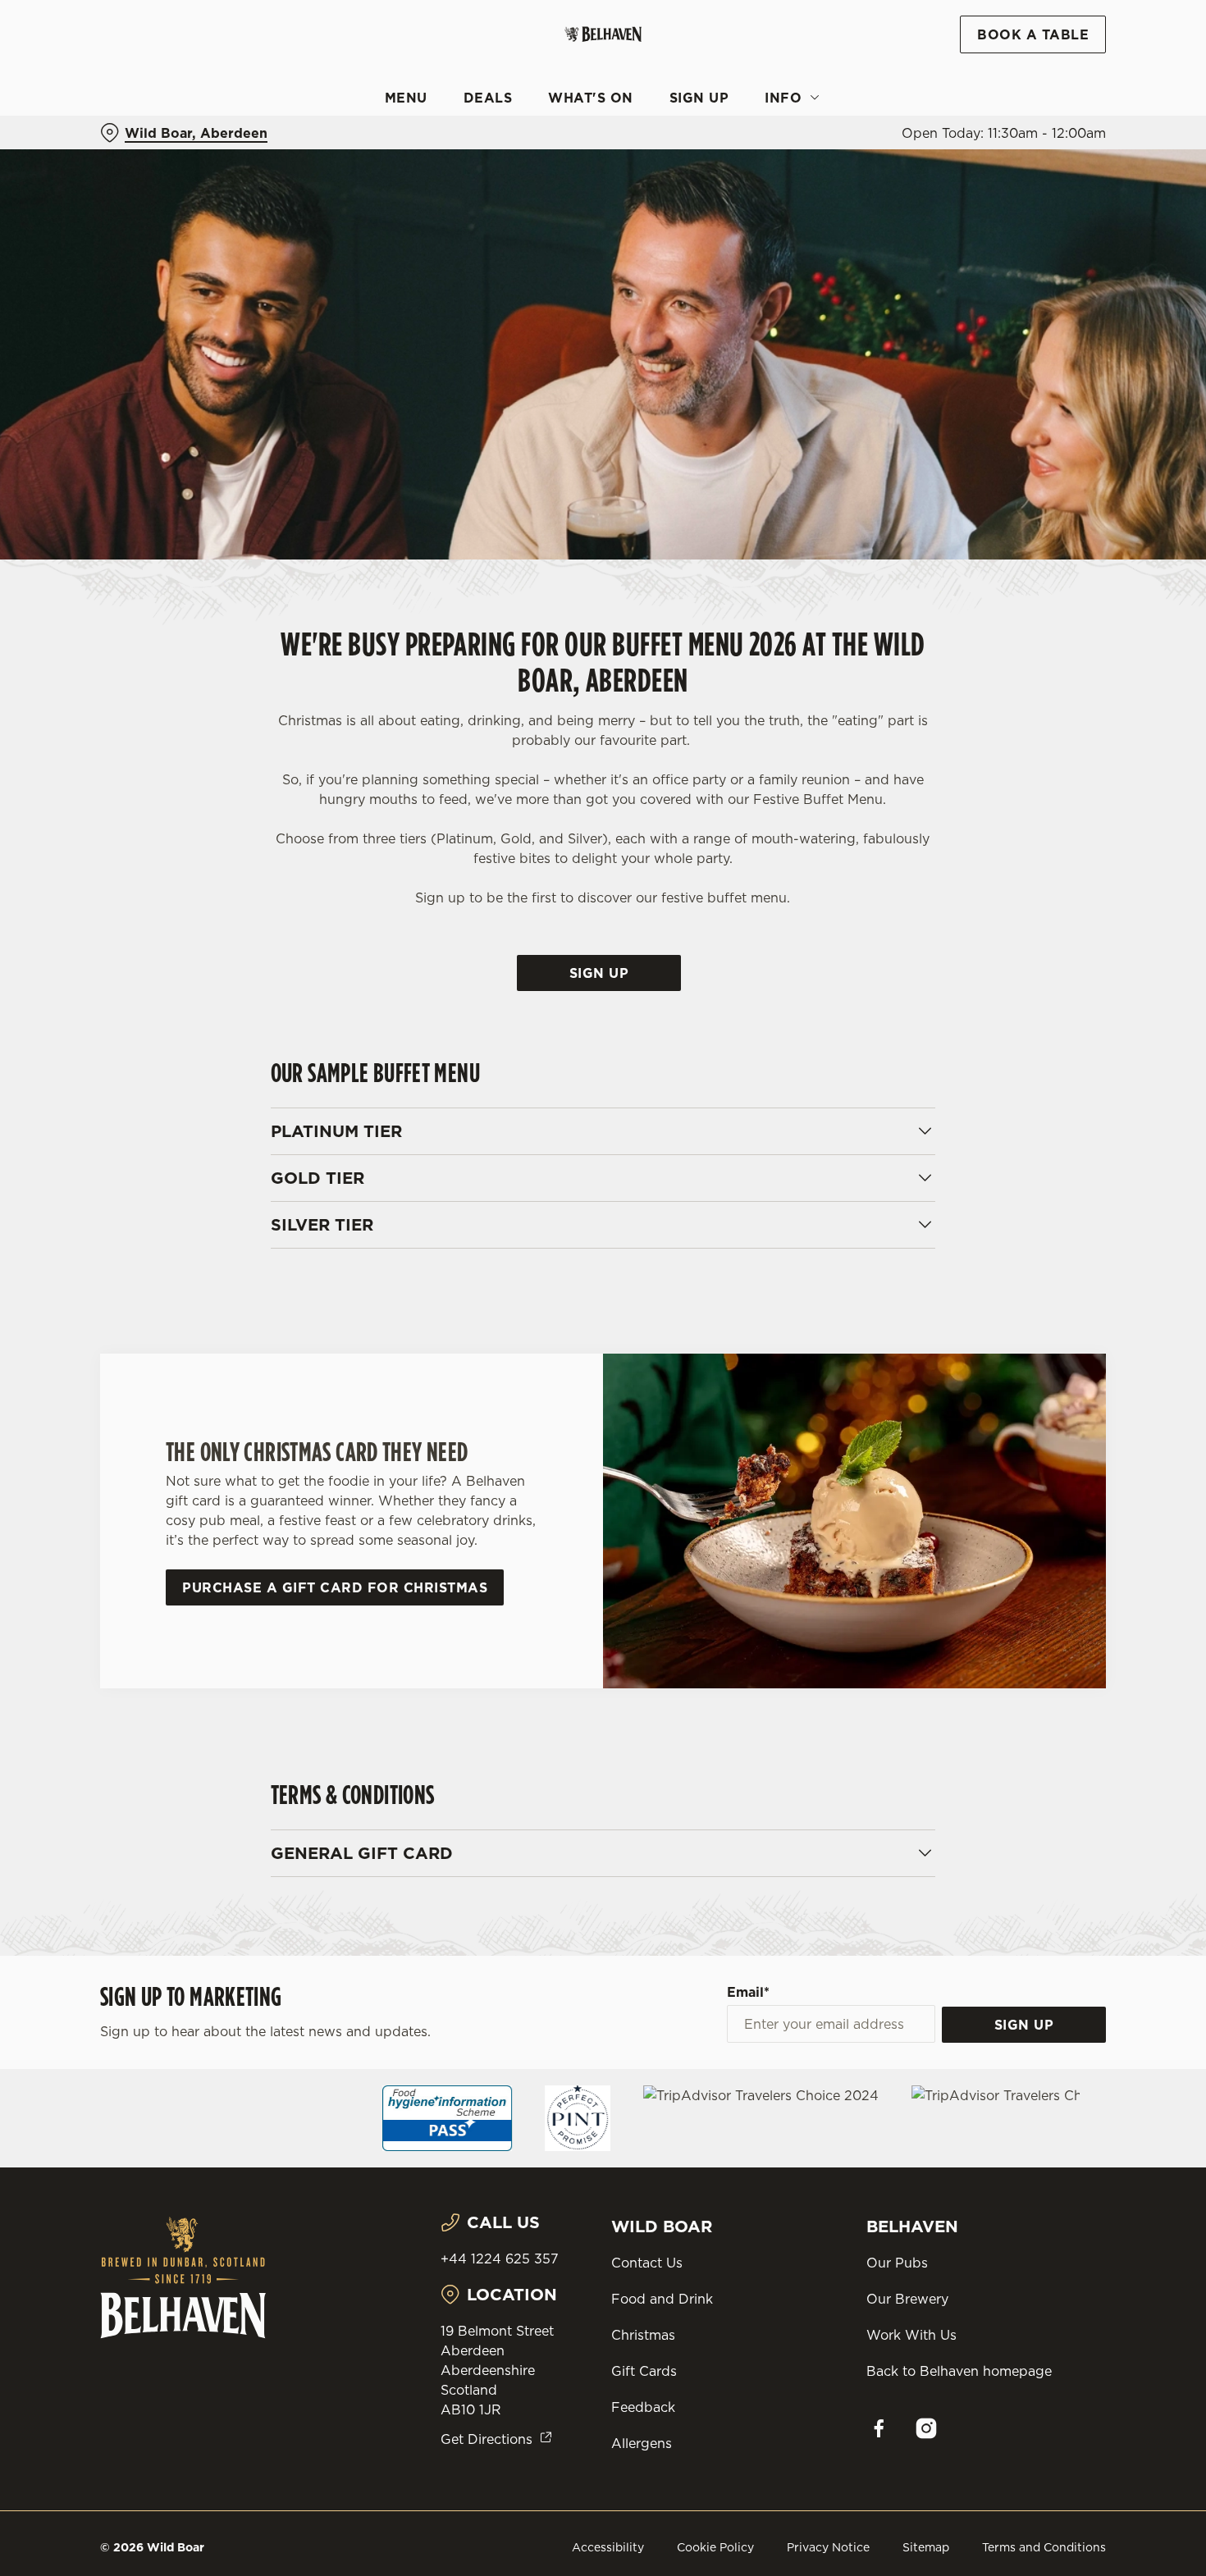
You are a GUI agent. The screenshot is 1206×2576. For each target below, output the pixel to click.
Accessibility (608, 2547)
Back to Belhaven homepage (959, 2371)
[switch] (471, 172)
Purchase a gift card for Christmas (335, 1587)
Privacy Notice (828, 2547)
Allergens (642, 2443)
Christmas (643, 2335)
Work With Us (911, 2335)
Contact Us (647, 2263)
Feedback (643, 2407)
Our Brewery (907, 2299)
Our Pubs (897, 2263)
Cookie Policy (715, 2547)
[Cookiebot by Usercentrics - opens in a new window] (106, 173)
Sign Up (599, 973)
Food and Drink (662, 2299)
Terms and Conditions (1044, 2547)
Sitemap (926, 2547)
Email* (748, 1992)
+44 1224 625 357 (500, 2259)
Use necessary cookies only (1069, 97)
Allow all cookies (1069, 43)
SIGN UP (1024, 2025)
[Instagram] (926, 2428)
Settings (841, 173)
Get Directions (487, 2439)
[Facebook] (879, 2428)
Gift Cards (644, 2371)
